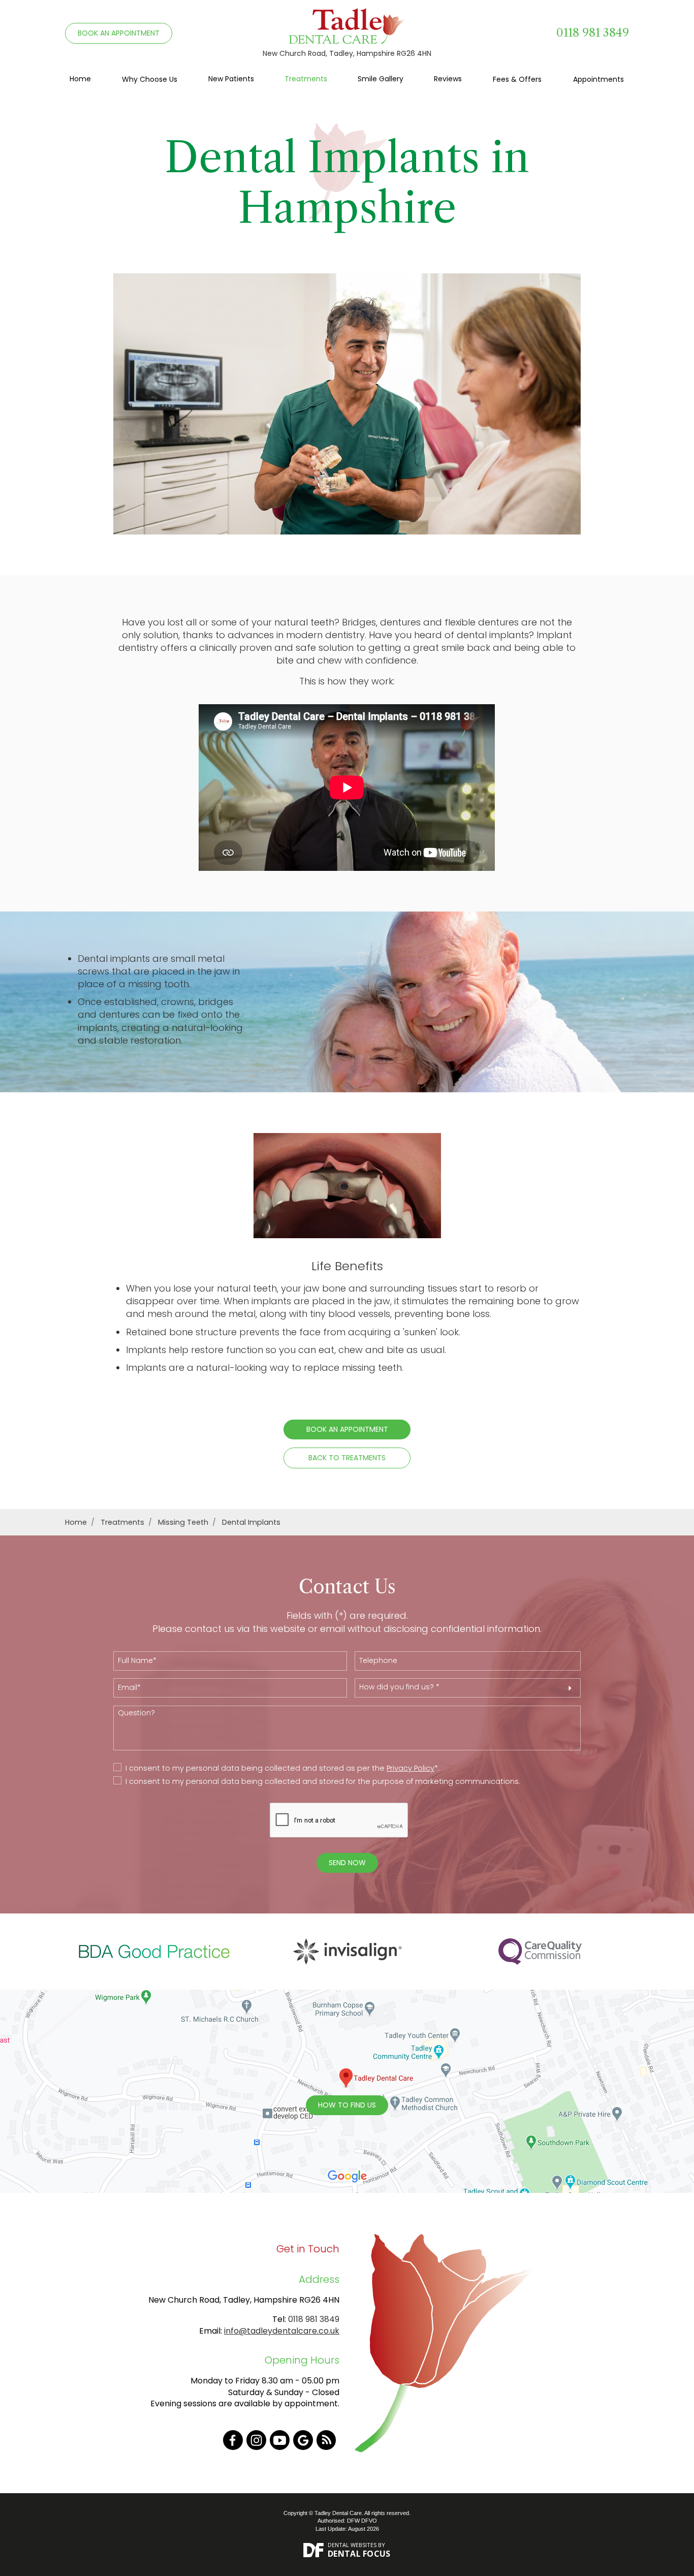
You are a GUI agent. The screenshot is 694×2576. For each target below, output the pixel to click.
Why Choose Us (150, 79)
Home (80, 79)
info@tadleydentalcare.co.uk (282, 2331)
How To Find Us (347, 2105)
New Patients (231, 79)
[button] (468, 1688)
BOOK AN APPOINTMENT (119, 33)
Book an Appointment (347, 1429)
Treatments (306, 79)
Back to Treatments (347, 1458)
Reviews (448, 79)
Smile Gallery (381, 79)
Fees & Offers (517, 79)
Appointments (598, 79)
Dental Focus (359, 2554)
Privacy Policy (411, 1768)
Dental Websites (352, 2545)
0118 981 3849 (593, 33)
